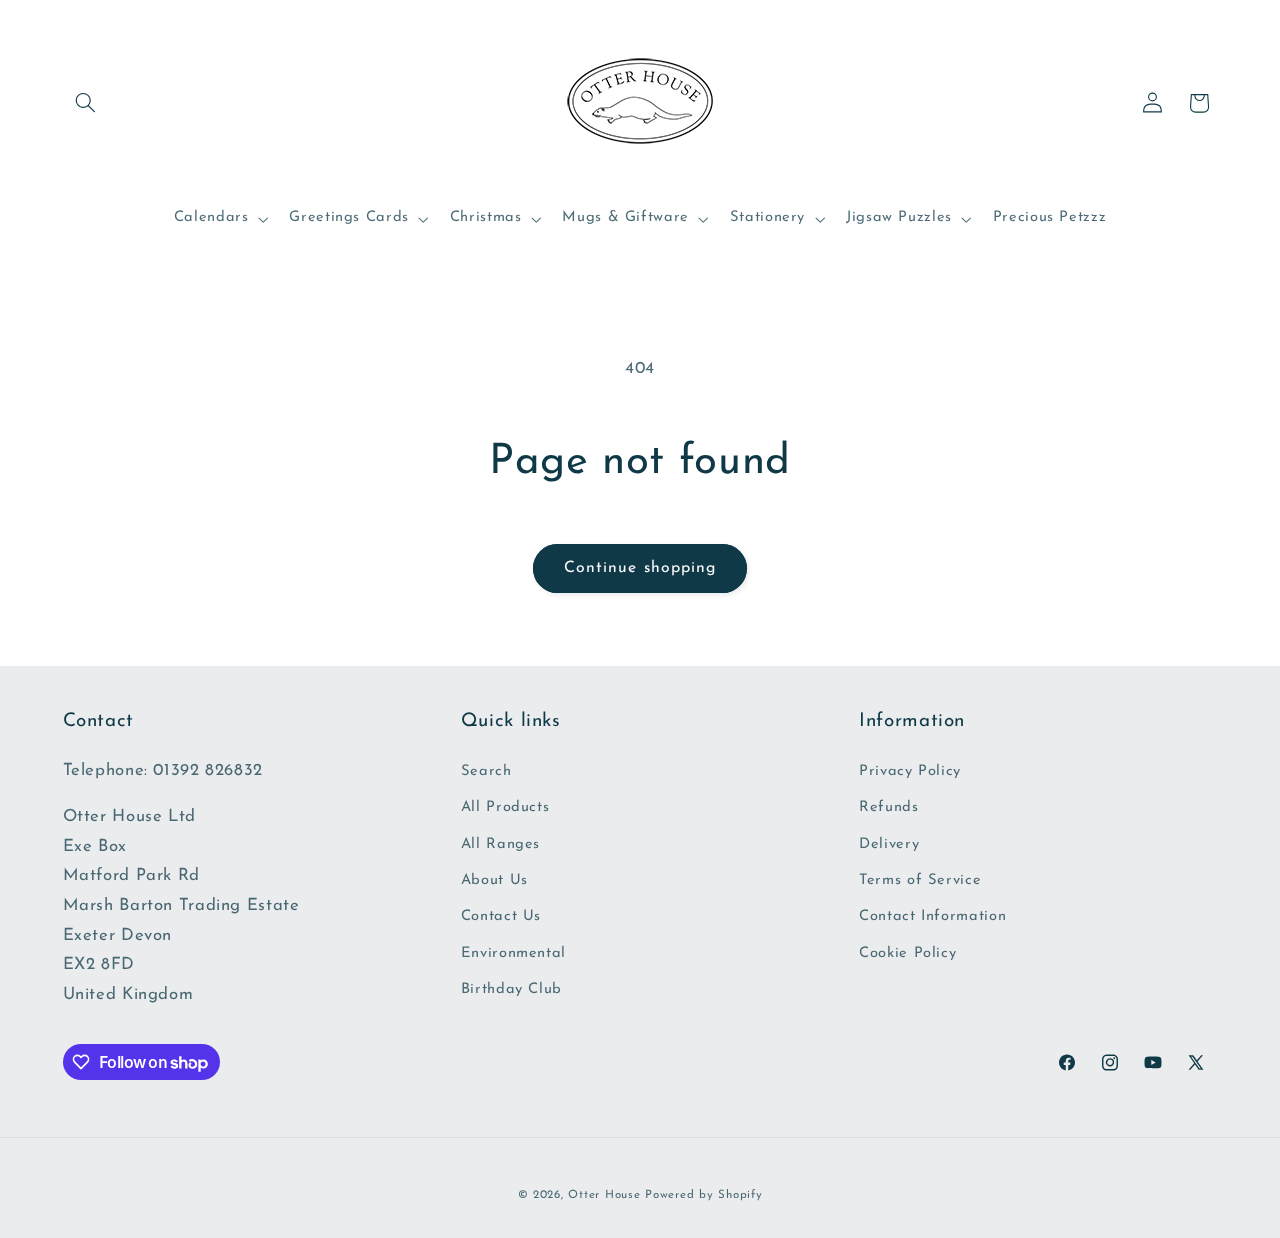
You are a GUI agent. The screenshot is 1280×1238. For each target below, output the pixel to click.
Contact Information (932, 916)
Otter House (604, 1195)
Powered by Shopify (703, 1195)
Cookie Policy (907, 953)
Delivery (889, 844)
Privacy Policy (910, 771)
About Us (494, 880)
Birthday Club (511, 989)
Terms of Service (920, 880)
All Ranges (500, 844)
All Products (505, 807)
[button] (86, 103)
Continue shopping (640, 568)
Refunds (888, 807)
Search (486, 771)
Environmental (513, 953)
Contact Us (501, 916)
